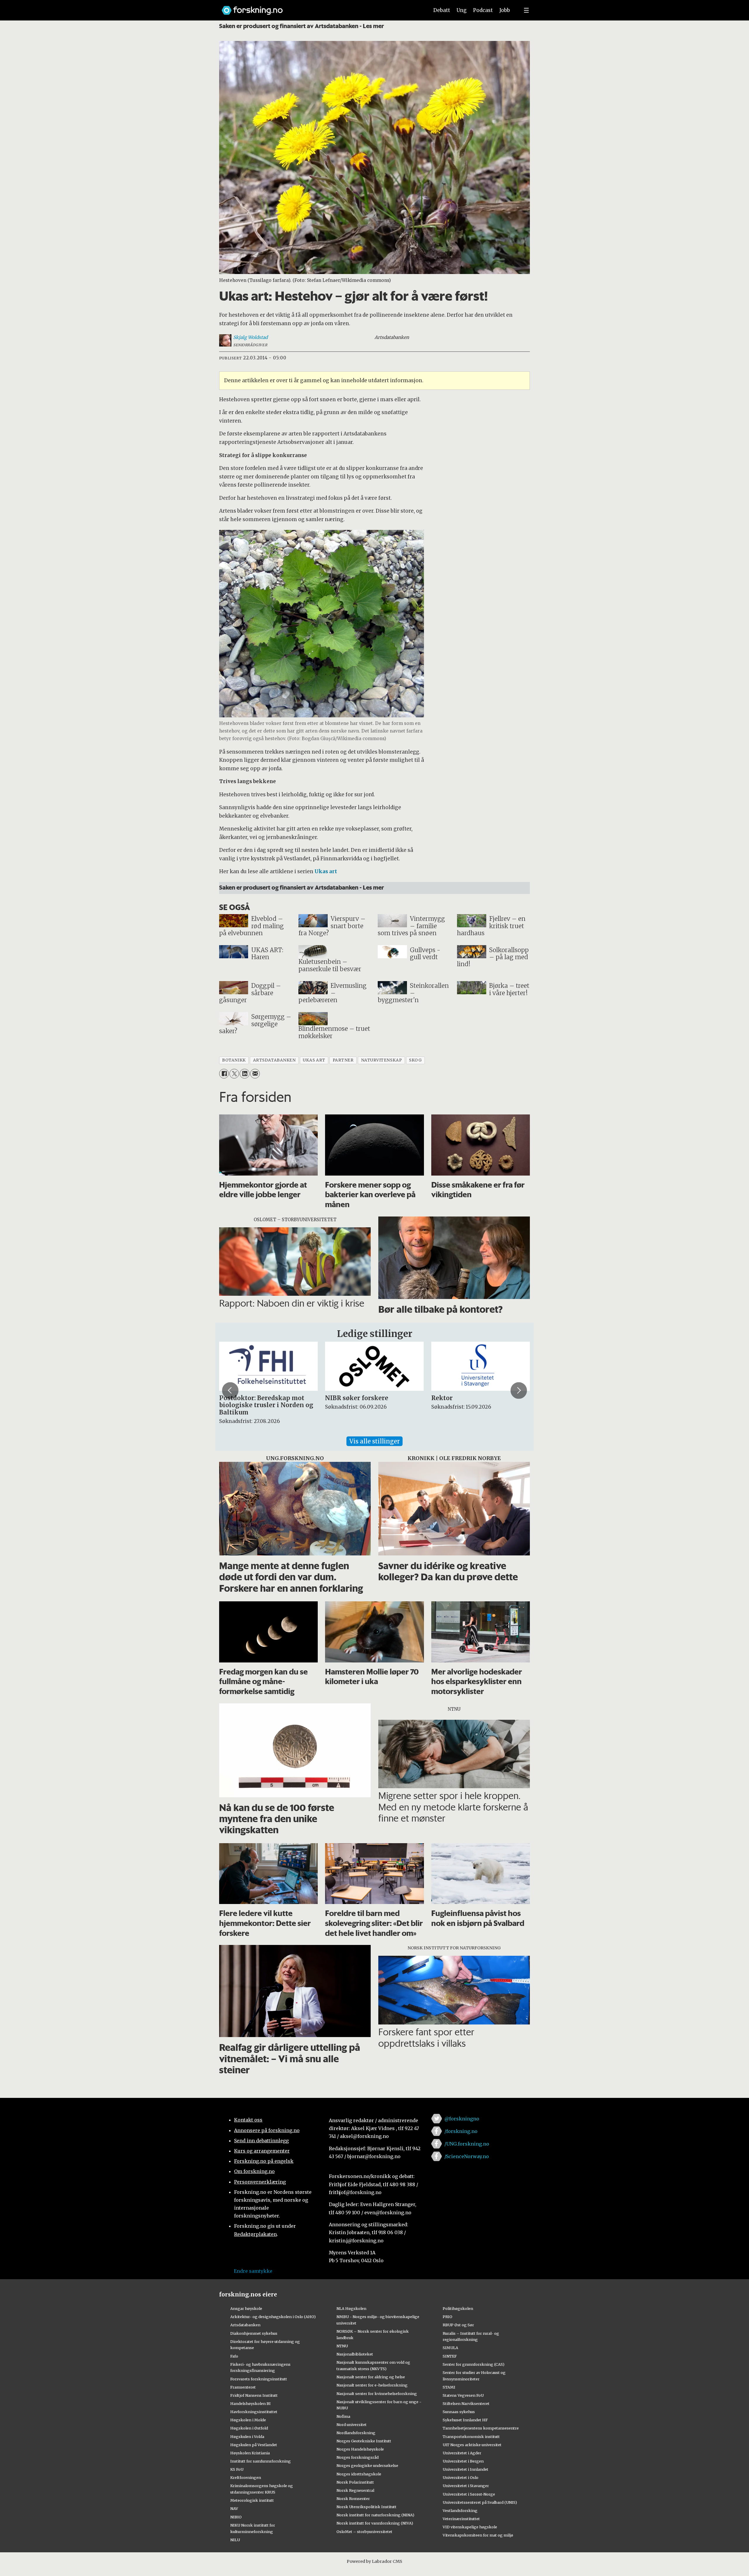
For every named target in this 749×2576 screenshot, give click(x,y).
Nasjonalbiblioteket (355, 2354)
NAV (234, 2508)
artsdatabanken (274, 1060)
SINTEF (450, 2356)
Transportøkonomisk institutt (471, 2437)
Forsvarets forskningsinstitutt (259, 2379)
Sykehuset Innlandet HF (465, 2420)
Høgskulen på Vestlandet (254, 2445)
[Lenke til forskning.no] (320, 7)
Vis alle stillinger (374, 1441)
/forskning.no (461, 2131)
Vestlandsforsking (460, 2510)
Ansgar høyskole (246, 2308)
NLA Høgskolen (351, 2308)
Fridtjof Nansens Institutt (254, 2395)
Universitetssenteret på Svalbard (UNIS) (480, 2502)
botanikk (234, 1060)
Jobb (505, 10)
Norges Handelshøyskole (360, 2449)
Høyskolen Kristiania (250, 2453)
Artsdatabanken (245, 2325)
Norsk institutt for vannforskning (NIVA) (375, 2523)
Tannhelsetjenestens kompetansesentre (481, 2428)
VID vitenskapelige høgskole (470, 2527)
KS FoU (237, 2469)
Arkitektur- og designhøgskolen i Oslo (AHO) (273, 2317)
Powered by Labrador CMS (374, 2561)
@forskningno (462, 2119)
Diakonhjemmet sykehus (254, 2333)
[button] (230, 1390)
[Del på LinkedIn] (244, 1074)
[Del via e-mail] (255, 1074)
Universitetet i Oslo (461, 2477)
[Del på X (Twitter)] (234, 1074)
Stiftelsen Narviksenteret (466, 2403)
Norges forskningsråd (358, 2457)
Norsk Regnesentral (355, 2490)
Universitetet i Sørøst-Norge (469, 2494)
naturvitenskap (382, 1060)
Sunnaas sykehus (459, 2412)
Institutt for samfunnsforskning (261, 2461)
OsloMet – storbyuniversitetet (364, 2532)
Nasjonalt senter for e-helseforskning (372, 2385)
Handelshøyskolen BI (250, 2403)
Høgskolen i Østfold (249, 2428)
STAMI (449, 2387)
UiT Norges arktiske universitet (472, 2445)
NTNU (342, 2346)
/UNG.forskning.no (467, 2144)
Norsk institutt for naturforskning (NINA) (375, 2515)
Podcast (483, 10)
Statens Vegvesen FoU (463, 2395)
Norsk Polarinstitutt (355, 2482)
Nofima (343, 2416)
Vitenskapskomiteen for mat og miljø (478, 2535)
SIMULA (450, 2348)
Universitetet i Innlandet (465, 2469)
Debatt (442, 10)
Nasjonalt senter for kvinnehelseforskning (377, 2394)
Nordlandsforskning (356, 2433)
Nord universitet (352, 2425)
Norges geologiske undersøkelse (367, 2465)
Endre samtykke (253, 2271)
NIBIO (236, 2517)
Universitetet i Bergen (463, 2461)
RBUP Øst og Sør (458, 2325)
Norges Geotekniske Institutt (364, 2441)
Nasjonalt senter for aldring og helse (371, 2377)
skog (415, 1060)
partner (343, 1060)
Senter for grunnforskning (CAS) (474, 2364)
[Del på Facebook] (224, 1074)
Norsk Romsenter (353, 2499)
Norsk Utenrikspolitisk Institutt (366, 2507)
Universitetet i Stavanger (466, 2486)
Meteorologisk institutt (252, 2500)
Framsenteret (243, 2387)
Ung (462, 10)
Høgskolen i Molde (248, 2420)
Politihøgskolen (458, 2308)
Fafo (234, 2356)
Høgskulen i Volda (247, 2437)
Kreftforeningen (246, 2477)
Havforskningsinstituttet (254, 2412)
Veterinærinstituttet (461, 2519)
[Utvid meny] (526, 10)
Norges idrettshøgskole (359, 2474)
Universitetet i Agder (462, 2453)
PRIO (447, 2317)
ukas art (314, 1060)
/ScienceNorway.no (467, 2156)
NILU (235, 2540)
